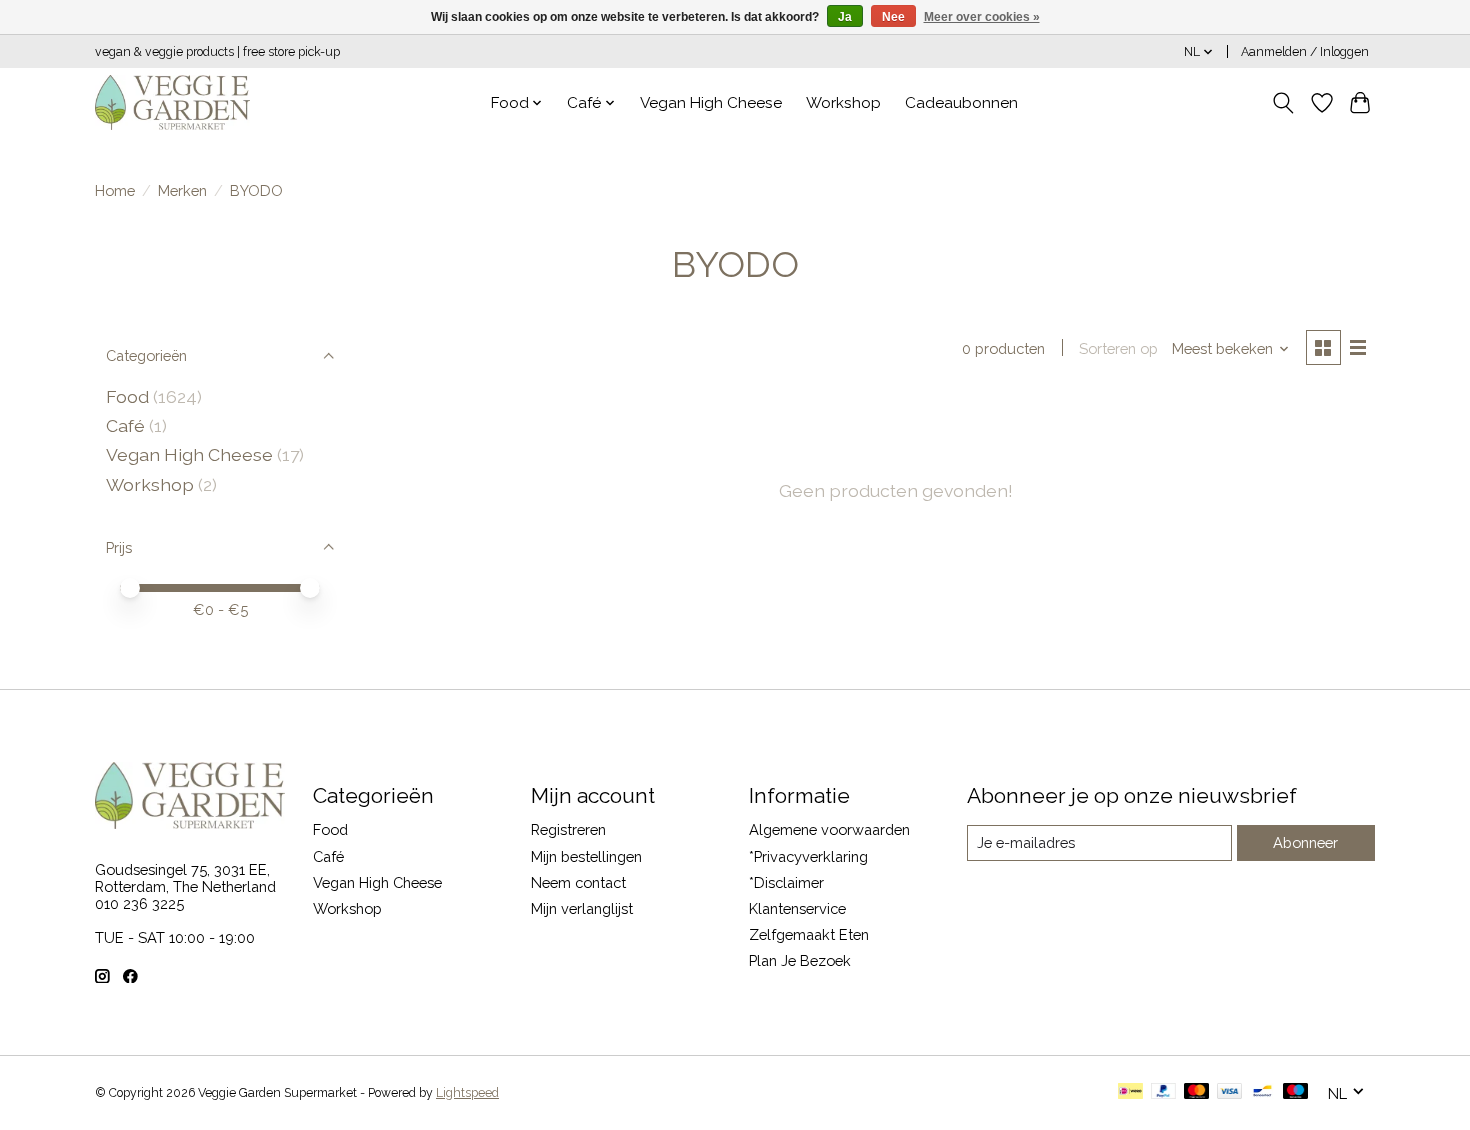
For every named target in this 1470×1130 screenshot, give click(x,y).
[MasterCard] (1197, 1092)
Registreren (568, 829)
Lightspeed (467, 1093)
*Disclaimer (786, 882)
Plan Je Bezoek (800, 960)
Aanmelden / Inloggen (1305, 52)
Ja (845, 17)
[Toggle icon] (1283, 103)
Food (127, 396)
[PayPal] (1164, 1092)
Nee (893, 17)
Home (115, 190)
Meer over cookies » (982, 17)
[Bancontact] (1262, 1092)
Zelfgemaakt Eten (809, 934)
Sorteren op (1118, 348)
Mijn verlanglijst (582, 908)
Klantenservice (797, 908)
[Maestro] (1296, 1092)
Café (125, 425)
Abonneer (1305, 842)
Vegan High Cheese (711, 103)
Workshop (843, 103)
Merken (182, 190)
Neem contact (578, 882)
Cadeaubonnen (961, 103)
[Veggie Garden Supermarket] (172, 102)
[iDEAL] (1130, 1092)
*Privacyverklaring (808, 856)
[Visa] (1230, 1092)
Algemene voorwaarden (829, 829)
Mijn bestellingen (586, 856)
